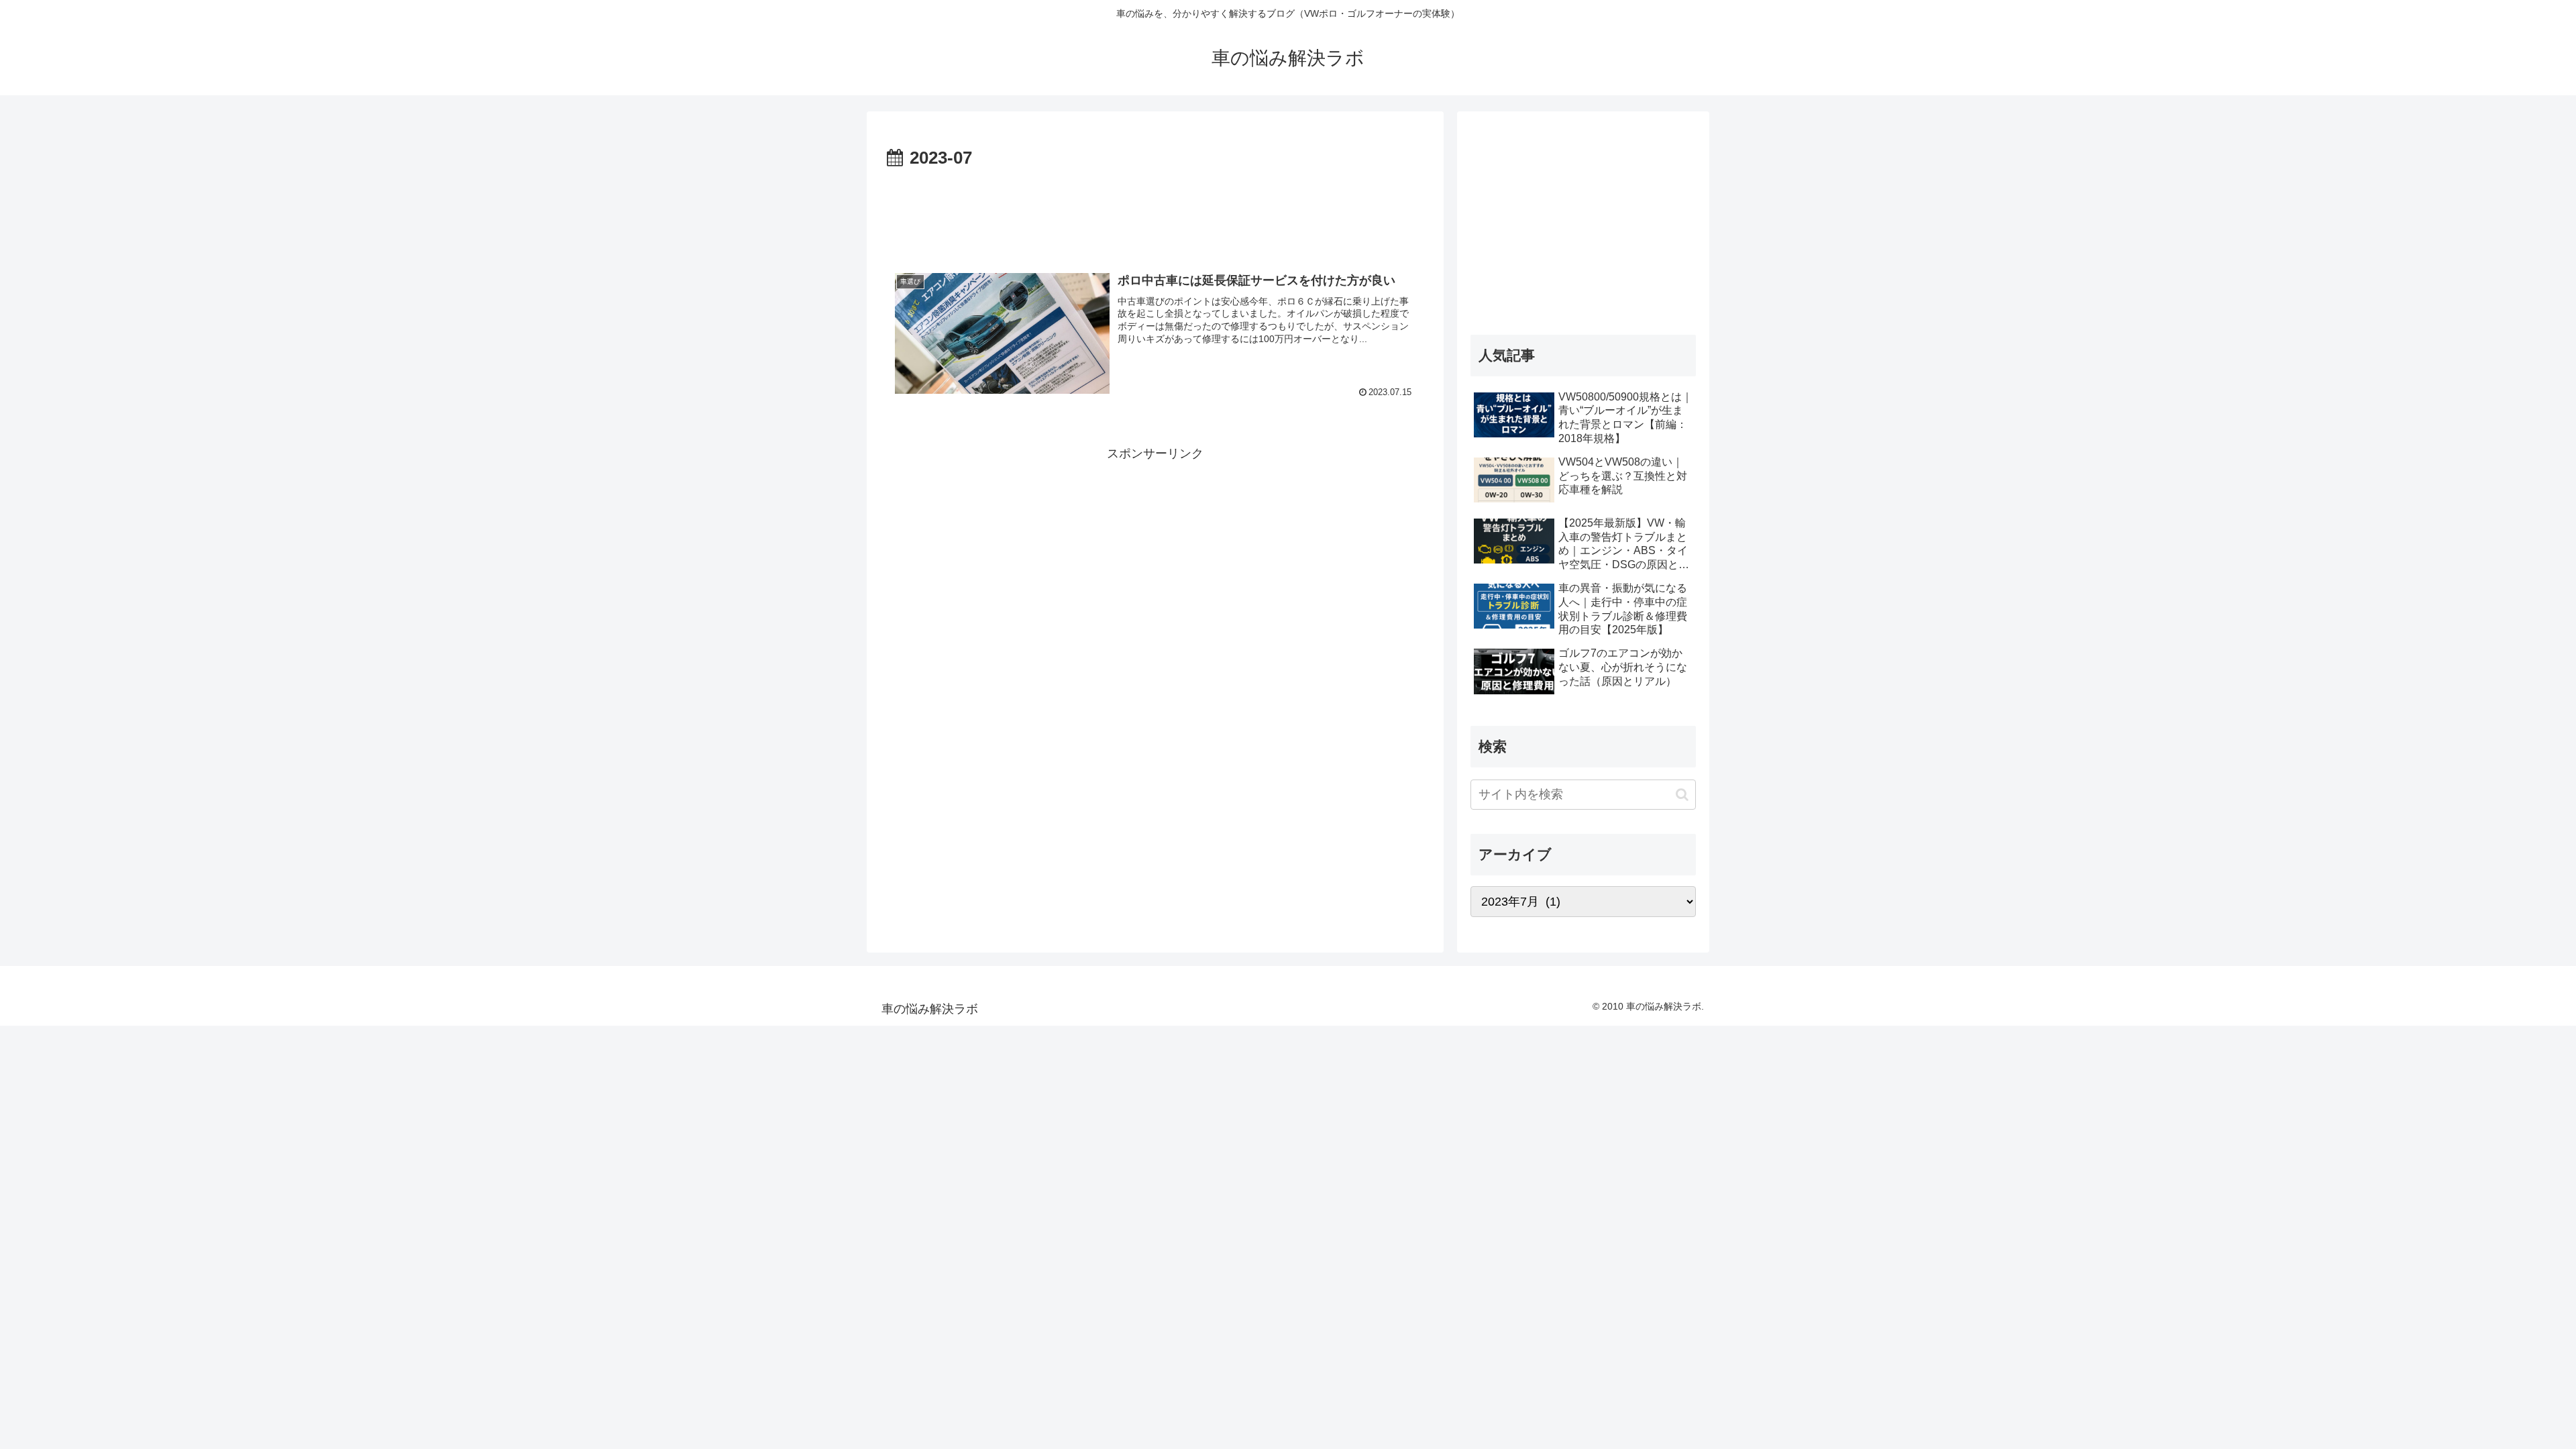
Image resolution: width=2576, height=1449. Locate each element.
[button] (1682, 795)
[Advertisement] (1155, 211)
